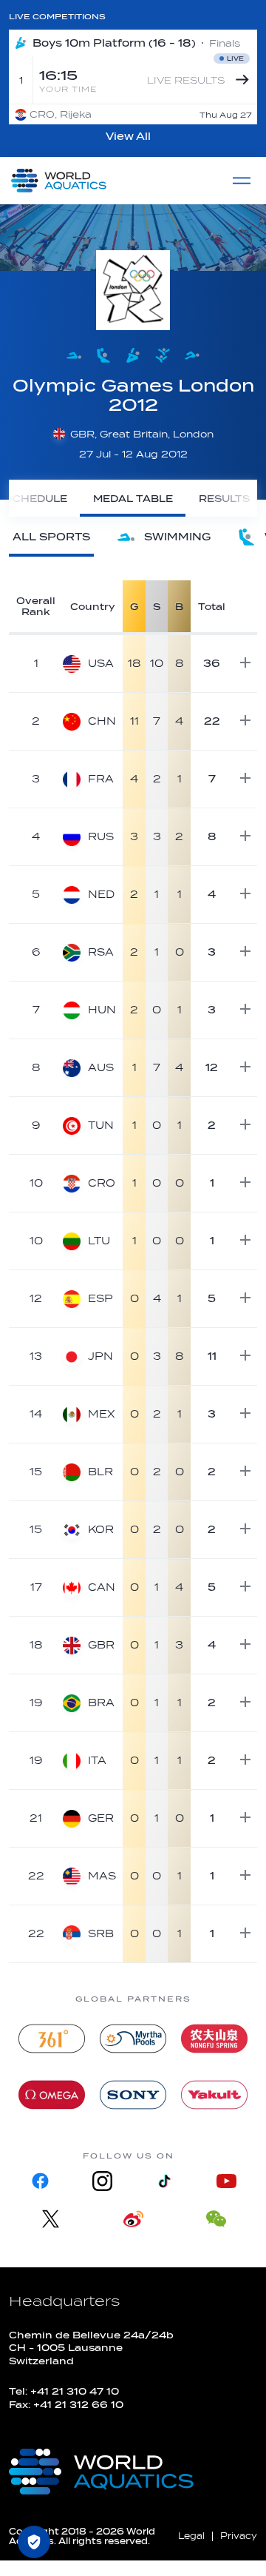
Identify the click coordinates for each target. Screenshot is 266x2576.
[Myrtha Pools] (133, 2039)
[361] (52, 2039)
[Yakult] (214, 2095)
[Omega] (52, 2095)
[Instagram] (102, 2181)
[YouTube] (226, 2181)
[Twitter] (50, 2219)
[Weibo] (133, 2219)
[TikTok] (164, 2181)
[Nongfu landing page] (214, 2039)
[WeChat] (216, 2219)
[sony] (133, 2095)
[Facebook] (40, 2181)
